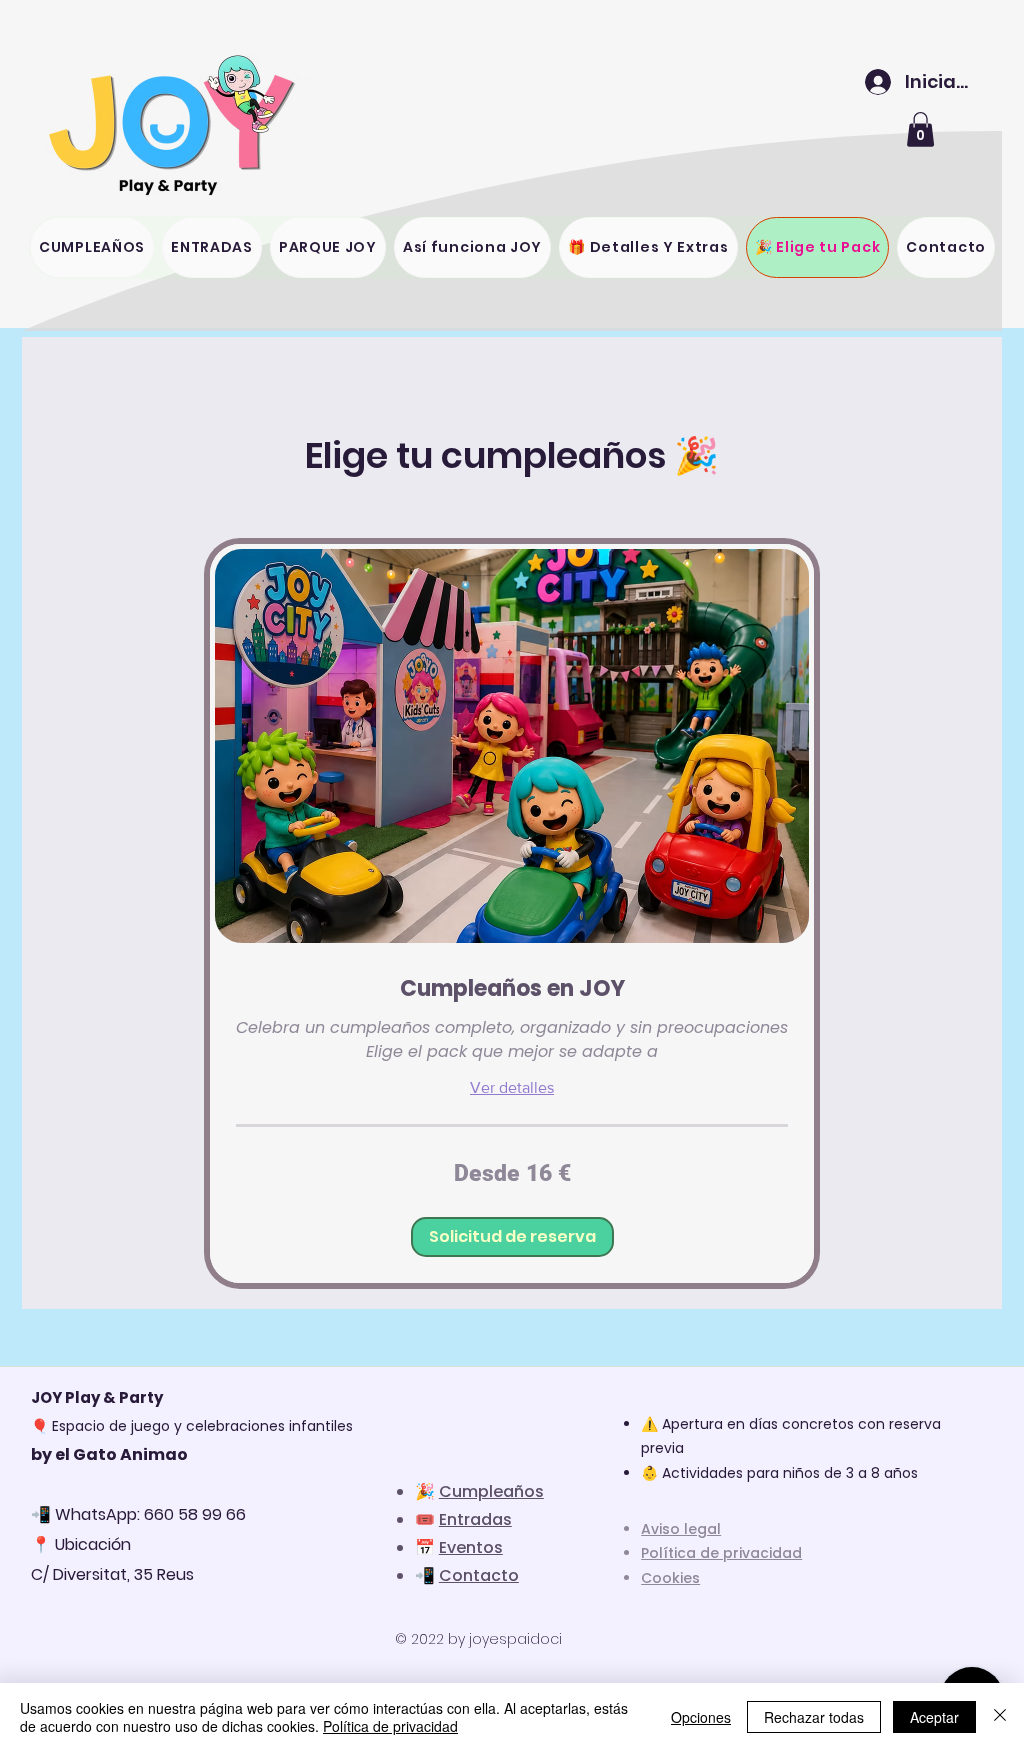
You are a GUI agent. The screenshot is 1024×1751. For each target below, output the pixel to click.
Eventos (471, 1547)
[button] (920, 129)
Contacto (479, 1575)
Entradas (475, 1519)
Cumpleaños (491, 1491)
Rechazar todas (814, 1717)
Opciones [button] (701, 1717)
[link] (512, 988)
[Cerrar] (1000, 1717)
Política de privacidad (390, 1726)
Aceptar (934, 1717)
